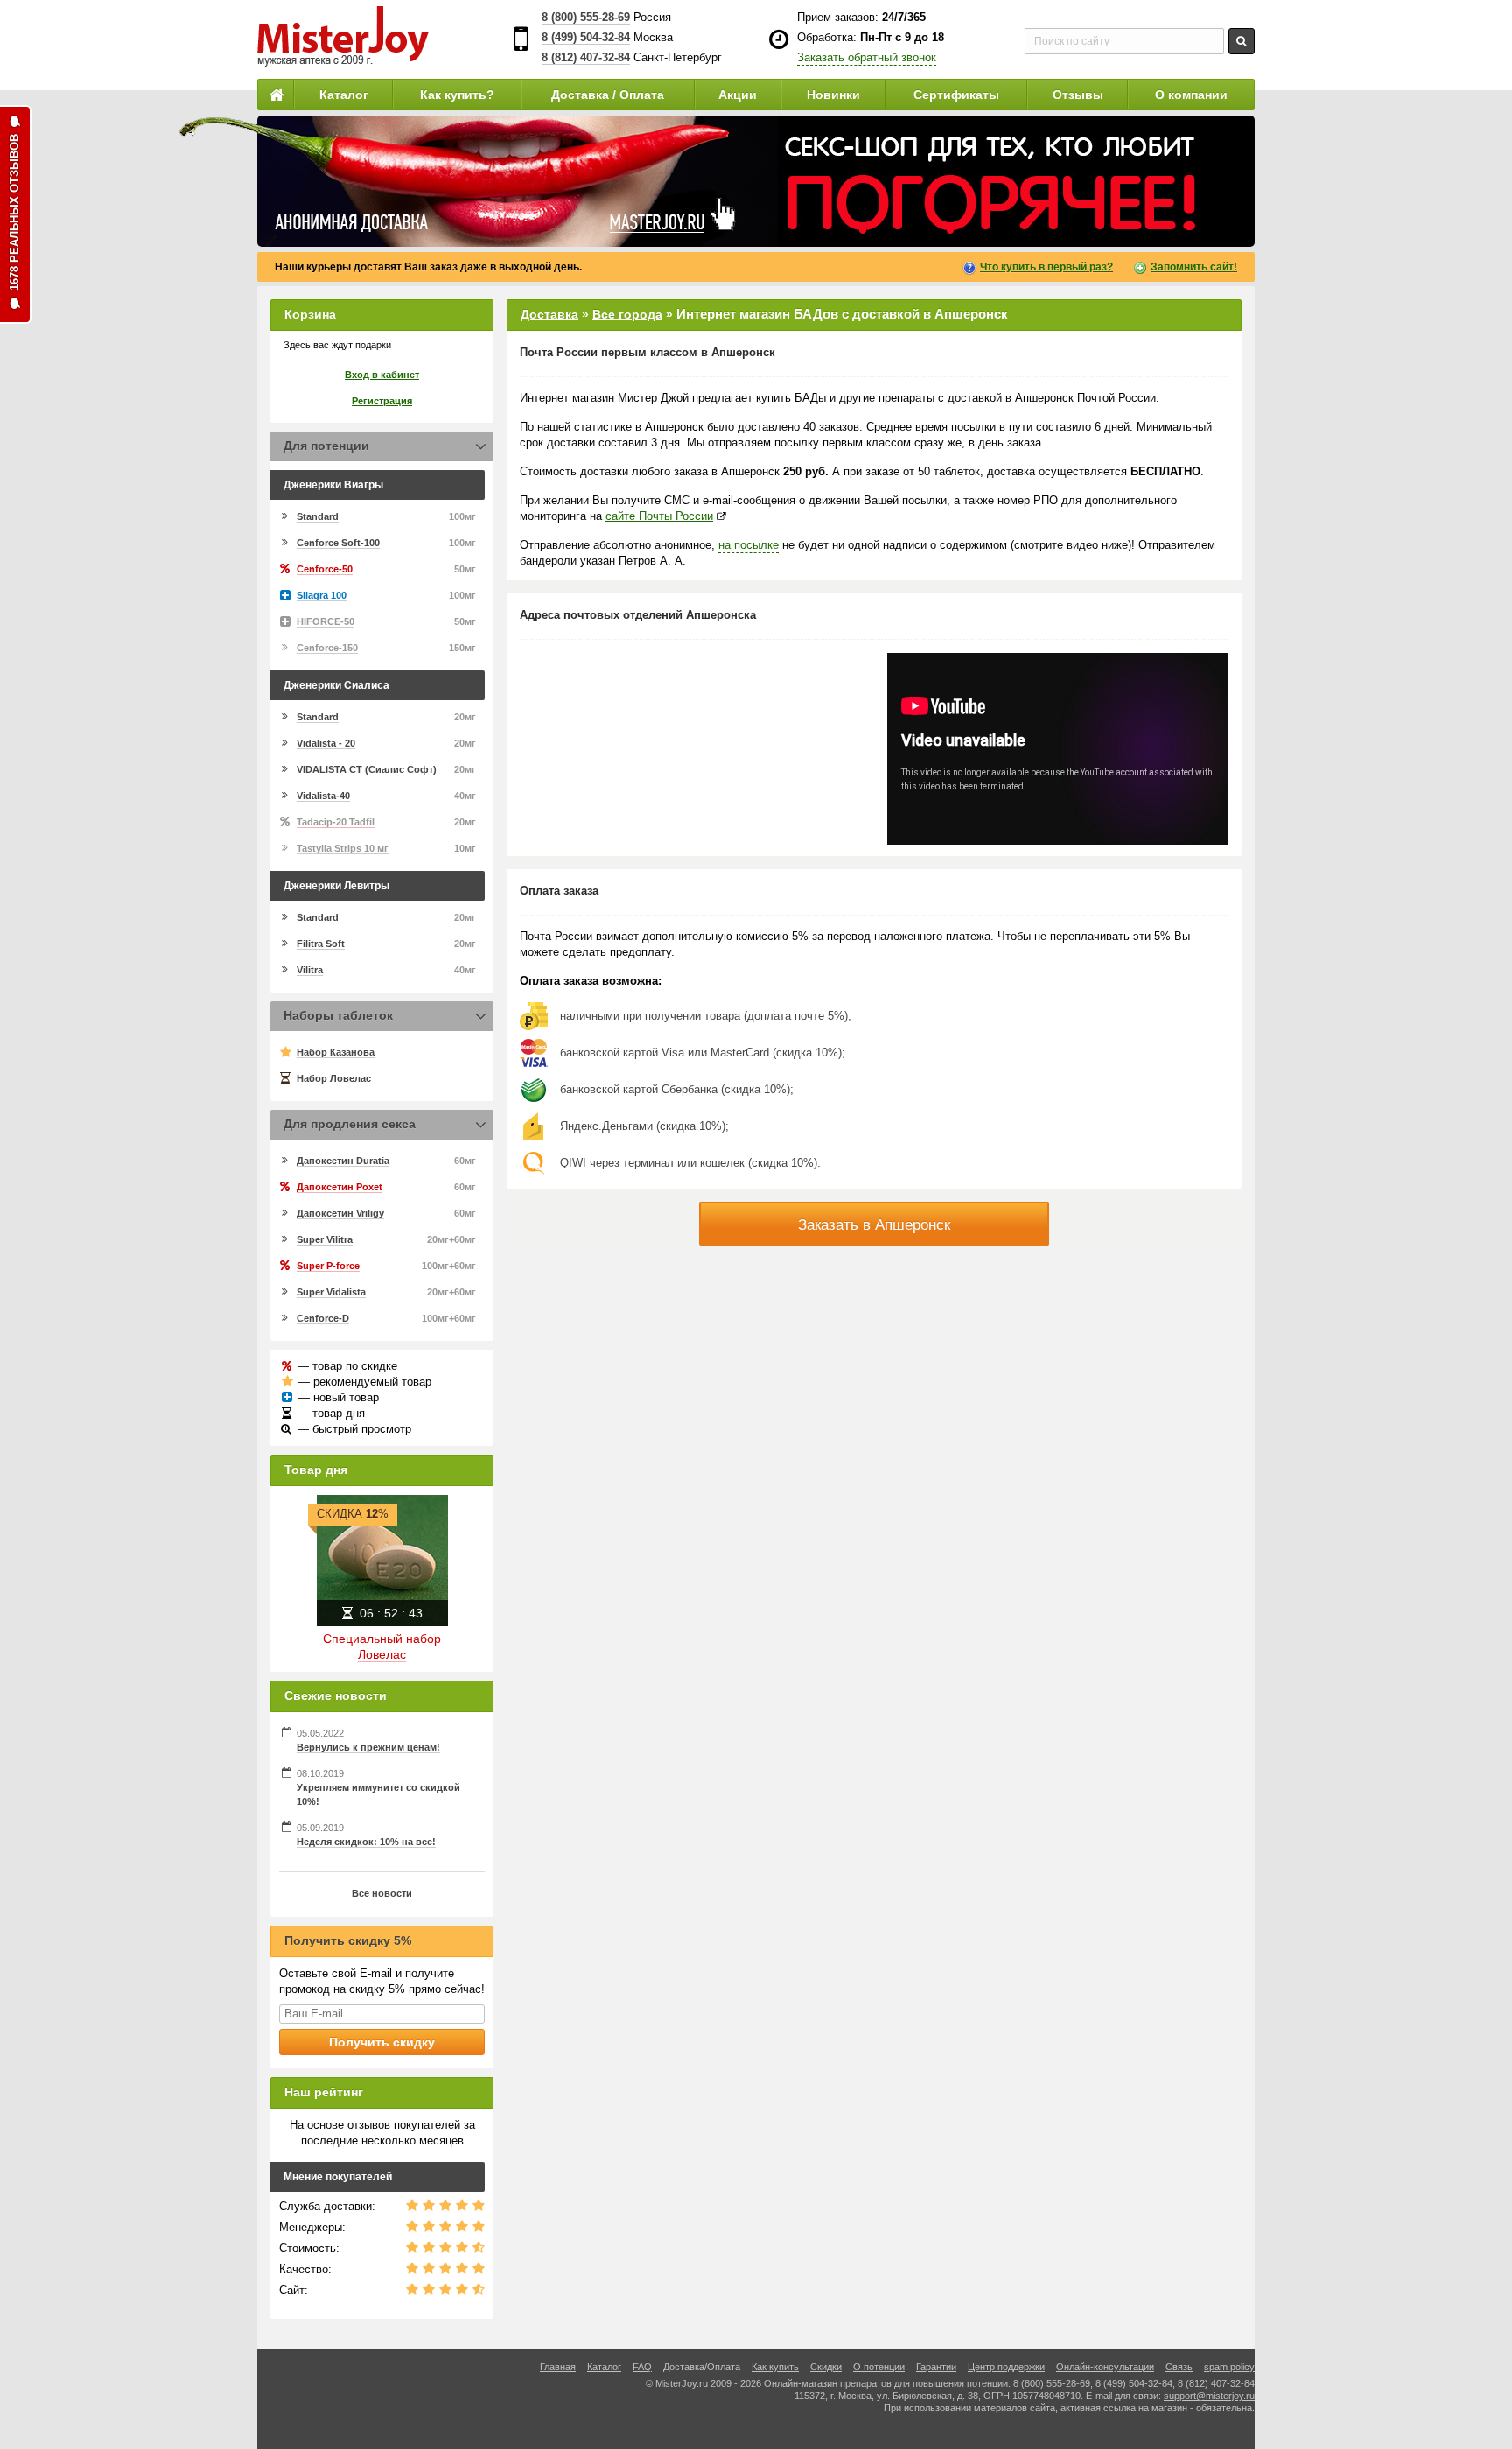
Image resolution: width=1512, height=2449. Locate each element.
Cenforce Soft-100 (338, 543)
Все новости (382, 1893)
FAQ (642, 2367)
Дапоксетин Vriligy (340, 1213)
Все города (627, 314)
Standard (318, 516)
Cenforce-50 (325, 569)
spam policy (1229, 2367)
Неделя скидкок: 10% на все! (366, 1842)
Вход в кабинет (382, 375)
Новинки (833, 95)
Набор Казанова (336, 1052)
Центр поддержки (1006, 2367)
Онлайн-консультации (1105, 2367)
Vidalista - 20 (326, 743)
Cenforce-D (323, 1318)
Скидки (826, 2367)
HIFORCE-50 (325, 621)
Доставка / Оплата (608, 95)
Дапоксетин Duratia (343, 1161)
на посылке (749, 545)
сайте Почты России (659, 516)
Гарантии (936, 2367)
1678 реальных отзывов (14, 212)
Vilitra (310, 970)
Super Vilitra (325, 1239)
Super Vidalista (331, 1292)
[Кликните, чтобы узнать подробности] (756, 181)
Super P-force (328, 1266)
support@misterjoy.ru (1209, 2396)
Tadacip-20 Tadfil (336, 822)
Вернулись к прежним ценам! (368, 1747)
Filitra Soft (321, 944)
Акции (738, 95)
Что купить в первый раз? (1046, 267)
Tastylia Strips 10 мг (343, 848)
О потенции (879, 2367)
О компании (1191, 95)
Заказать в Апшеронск (874, 1225)
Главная (558, 2367)
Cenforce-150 (327, 648)
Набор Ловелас (334, 1078)
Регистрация (382, 401)
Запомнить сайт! (1194, 267)
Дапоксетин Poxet (339, 1187)
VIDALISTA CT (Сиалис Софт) (367, 769)
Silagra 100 (322, 595)
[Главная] (276, 95)
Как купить (775, 2367)
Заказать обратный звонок (867, 57)
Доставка (549, 314)
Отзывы (1078, 95)
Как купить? (457, 95)
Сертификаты (956, 95)
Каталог (344, 95)
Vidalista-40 (323, 796)
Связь (1179, 2367)
